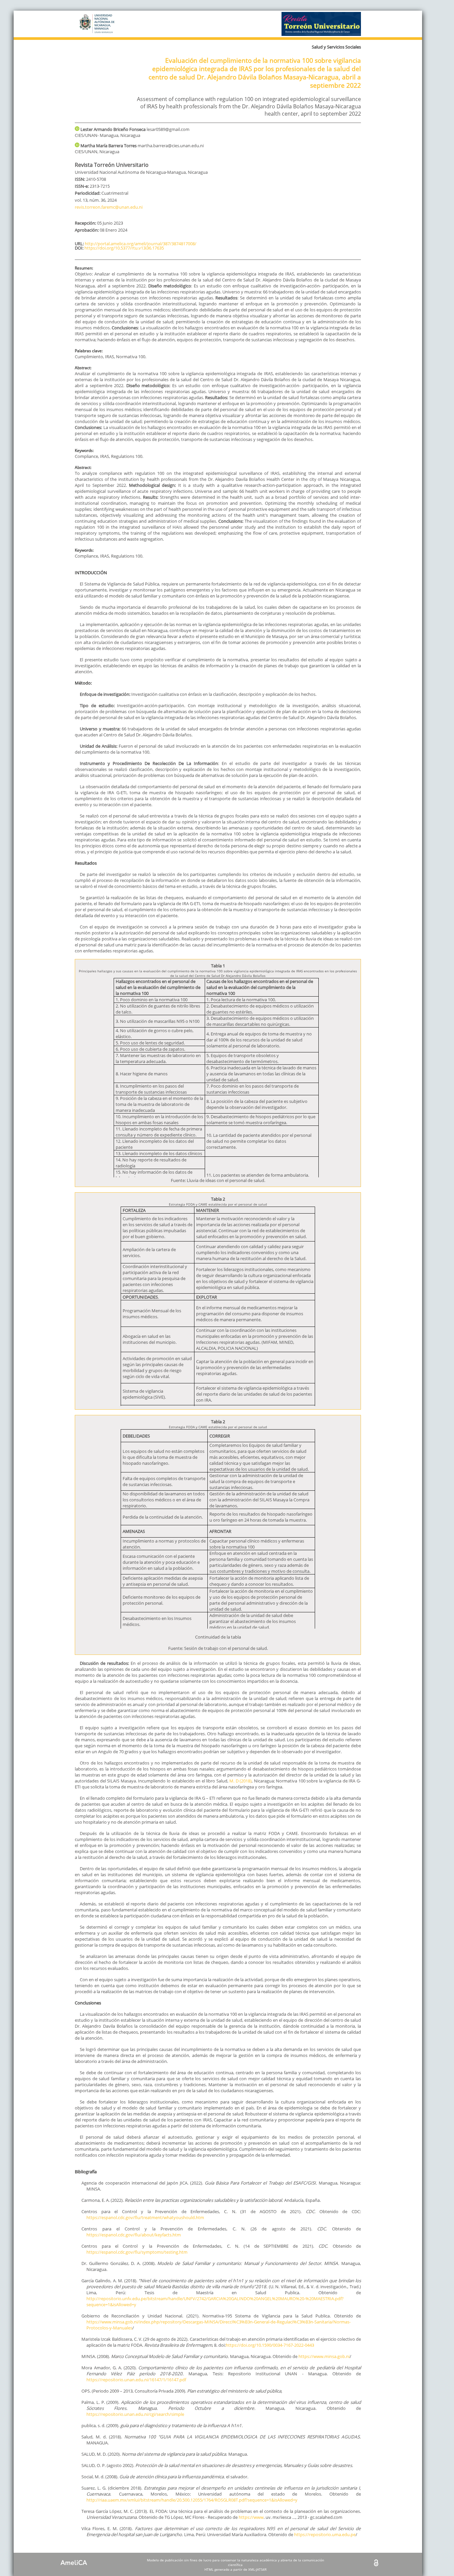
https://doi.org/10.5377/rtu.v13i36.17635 (124, 248)
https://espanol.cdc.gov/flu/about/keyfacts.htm (134, 2235)
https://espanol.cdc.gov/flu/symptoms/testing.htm (137, 2252)
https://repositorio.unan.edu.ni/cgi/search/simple (135, 2414)
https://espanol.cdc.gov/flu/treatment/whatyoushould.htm (145, 2217)
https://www (251, 2517)
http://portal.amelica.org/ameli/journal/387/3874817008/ (141, 244)
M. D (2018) (240, 1781)
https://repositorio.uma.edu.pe (325, 2534)
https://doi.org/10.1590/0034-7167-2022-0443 (270, 2345)
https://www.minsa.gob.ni (324, 2356)
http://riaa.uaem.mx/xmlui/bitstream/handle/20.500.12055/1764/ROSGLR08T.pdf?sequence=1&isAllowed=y (192, 2500)
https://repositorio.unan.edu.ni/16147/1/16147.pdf (136, 2380)
